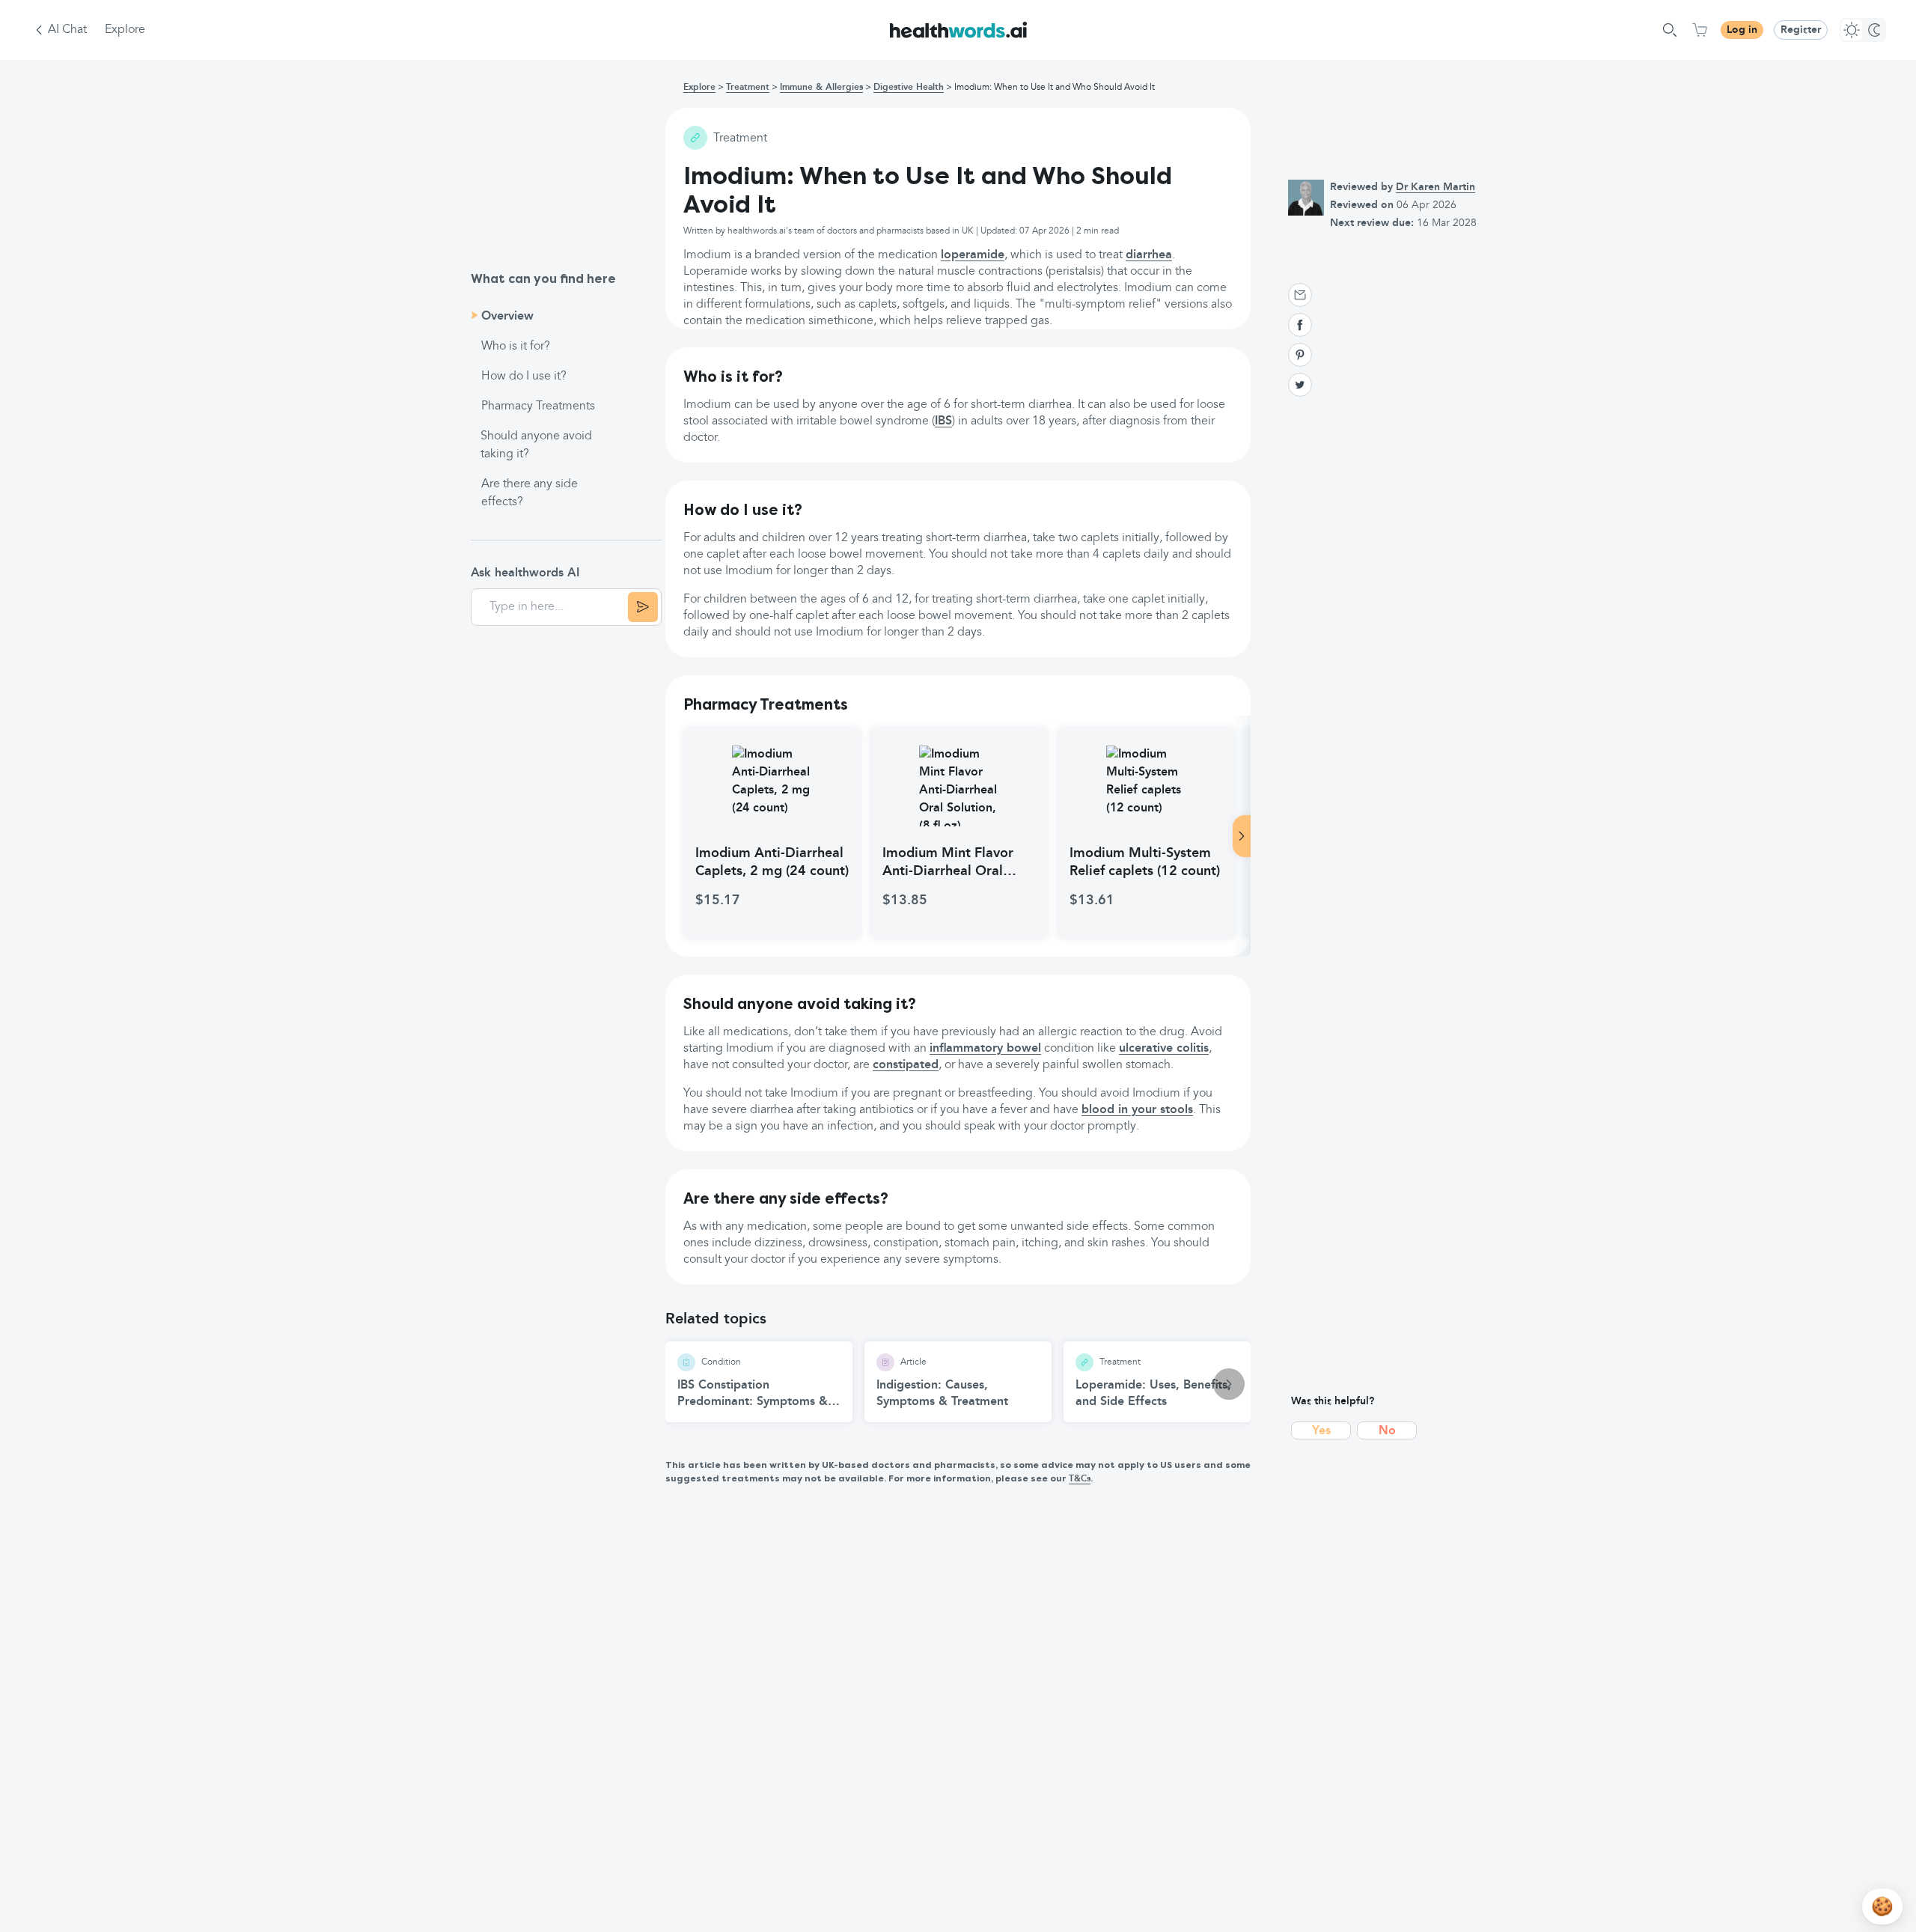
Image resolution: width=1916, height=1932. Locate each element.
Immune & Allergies (821, 88)
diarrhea (1149, 255)
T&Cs (1080, 1479)
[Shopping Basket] (1700, 30)
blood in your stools (1137, 1110)
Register (1801, 30)
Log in (1742, 30)
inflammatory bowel (985, 1049)
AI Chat (67, 30)
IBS (943, 421)
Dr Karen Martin (1436, 187)
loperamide (973, 255)
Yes (1321, 1431)
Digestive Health (909, 88)
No (1387, 1431)
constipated (906, 1065)
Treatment (748, 88)
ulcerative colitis (1164, 1049)
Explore (125, 30)
